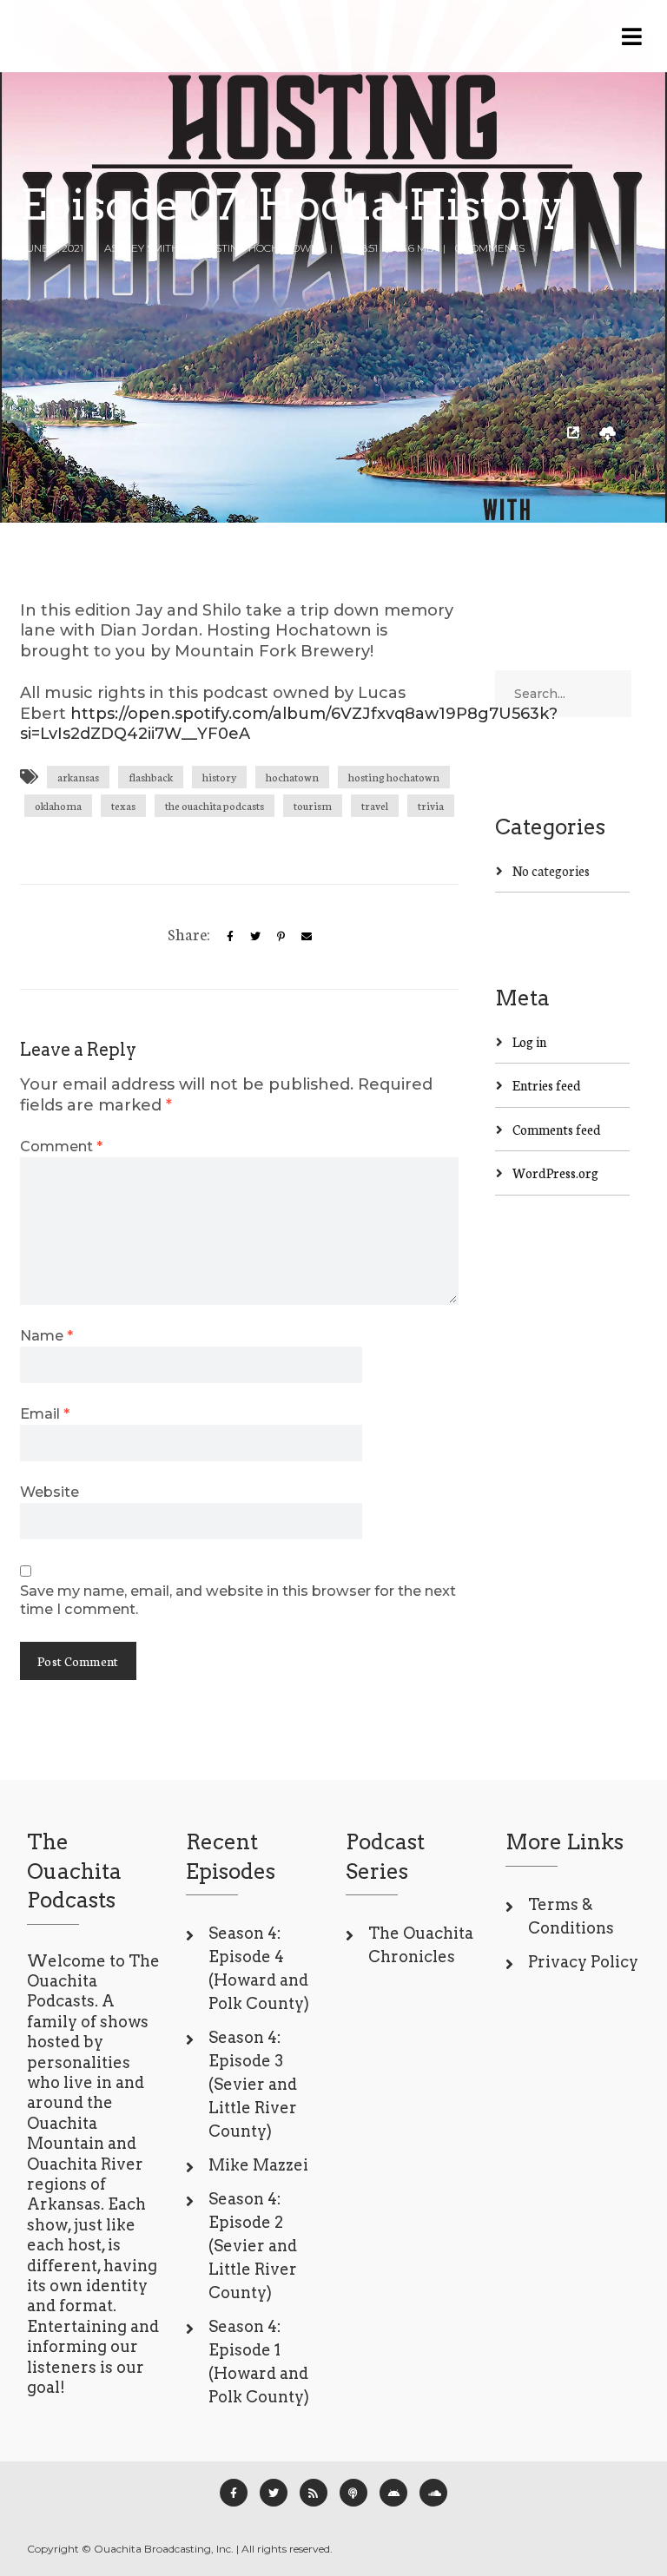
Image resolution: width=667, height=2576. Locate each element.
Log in (529, 1041)
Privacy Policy (583, 1962)
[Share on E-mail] (307, 936)
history (219, 777)
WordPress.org (555, 1173)
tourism (313, 805)
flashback (151, 777)
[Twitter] (255, 936)
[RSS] (314, 2493)
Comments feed (557, 1129)
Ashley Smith (142, 248)
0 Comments (490, 248)
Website (50, 1492)
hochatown (292, 777)
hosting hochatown (394, 777)
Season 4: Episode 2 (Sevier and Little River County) (253, 2246)
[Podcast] (353, 2493)
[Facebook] (234, 2493)
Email (45, 1413)
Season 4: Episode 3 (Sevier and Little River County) (253, 2084)
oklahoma (58, 805)
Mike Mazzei (258, 2165)
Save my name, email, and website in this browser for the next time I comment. (238, 1600)
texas (123, 805)
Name (46, 1335)
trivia (431, 805)
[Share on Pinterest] (281, 936)
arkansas (78, 777)
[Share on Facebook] (230, 936)
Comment (61, 1146)
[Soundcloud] (433, 2493)
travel (375, 805)
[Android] (393, 2493)
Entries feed (547, 1085)
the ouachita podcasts (215, 805)
